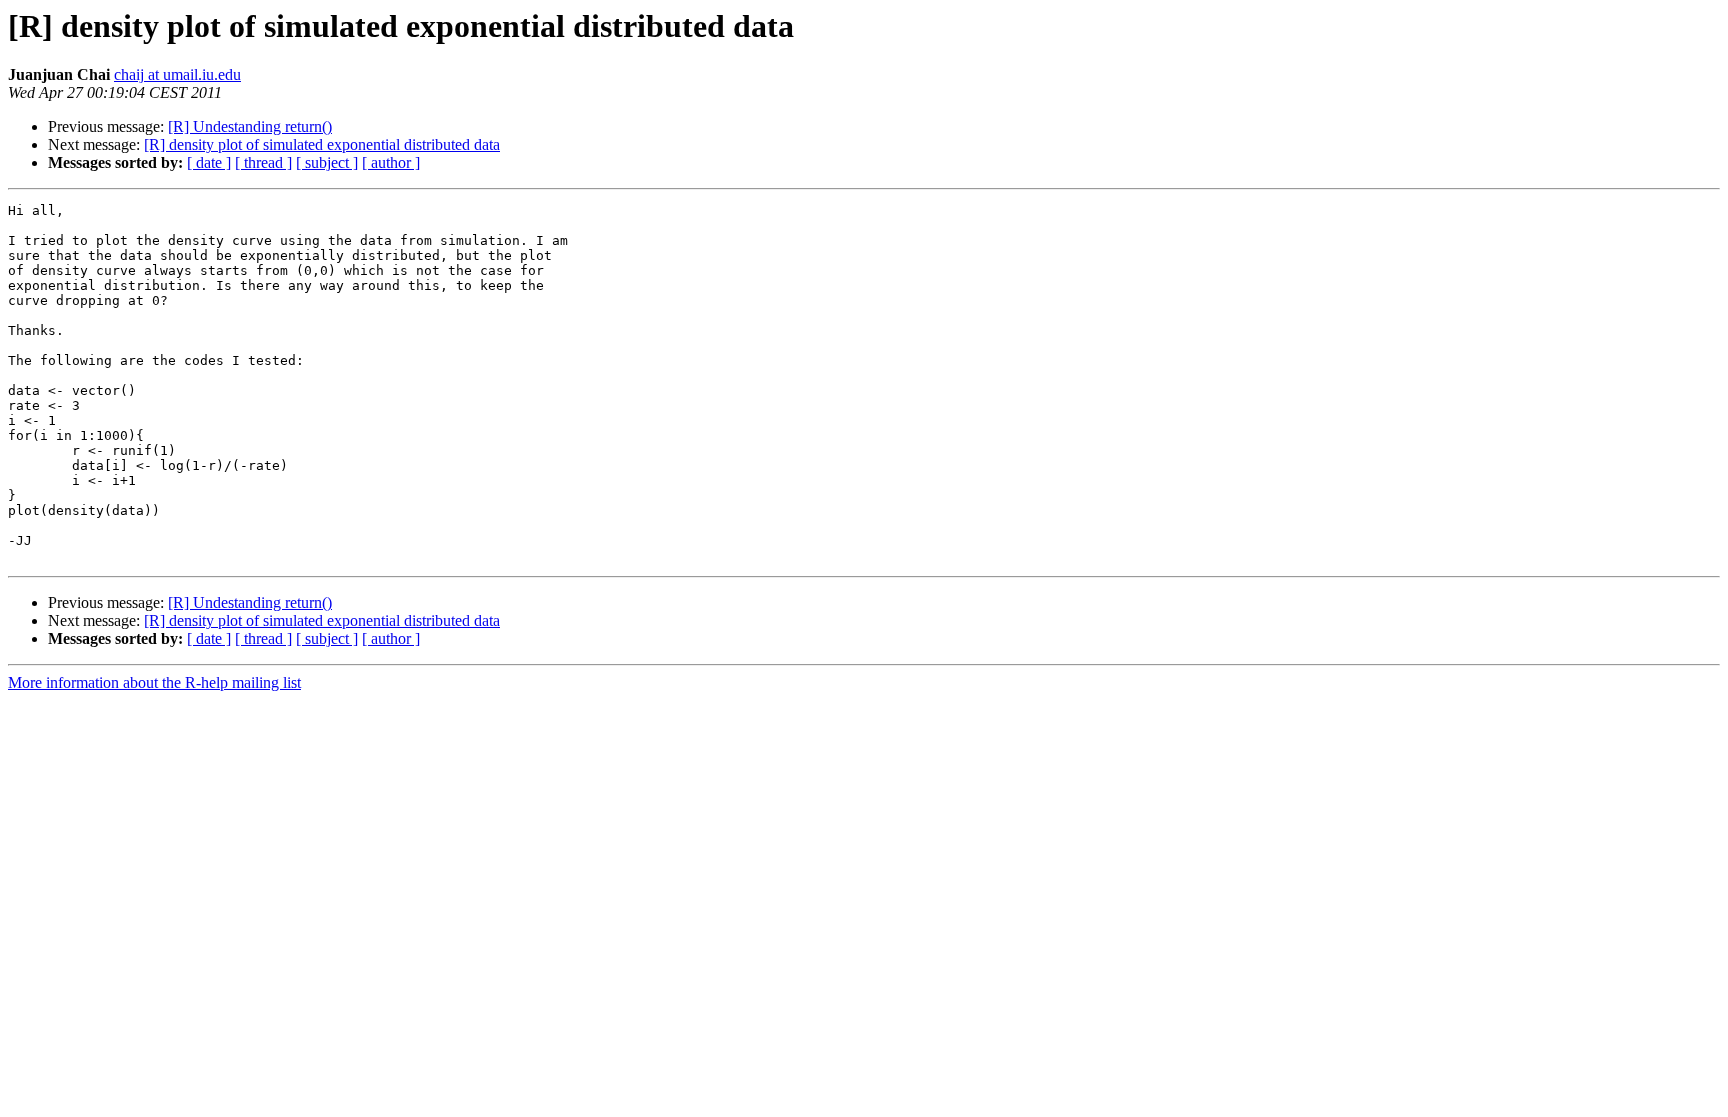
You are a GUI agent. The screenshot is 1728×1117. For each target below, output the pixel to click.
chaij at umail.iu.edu (177, 74)
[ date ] (209, 162)
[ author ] (391, 162)
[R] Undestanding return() (250, 126)
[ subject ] (327, 162)
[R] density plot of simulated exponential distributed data (322, 144)
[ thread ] (263, 162)
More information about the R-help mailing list (154, 682)
